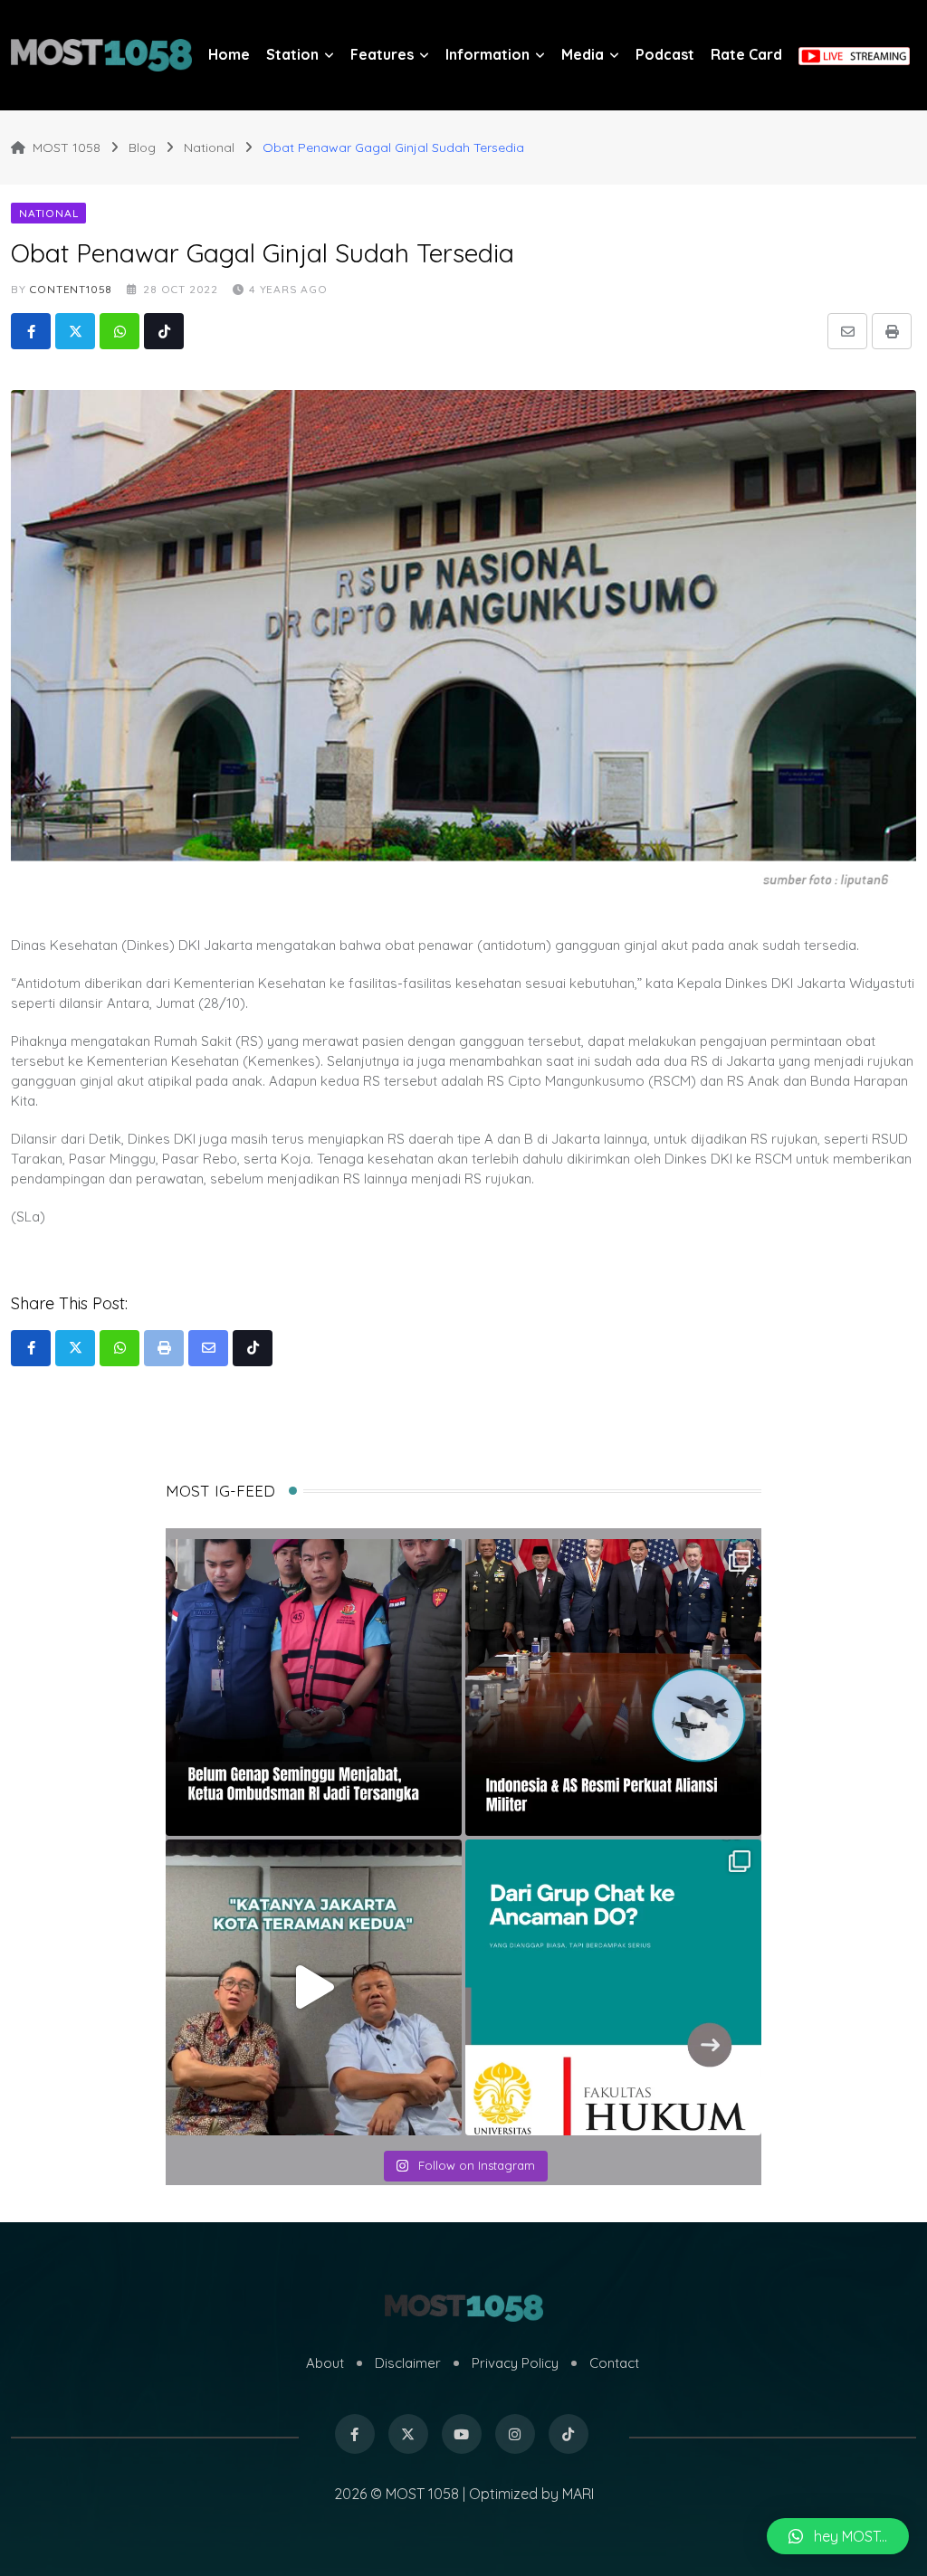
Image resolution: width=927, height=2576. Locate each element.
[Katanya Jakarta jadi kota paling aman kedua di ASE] (314, 1987)
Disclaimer (408, 2363)
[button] (838, 2536)
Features (382, 54)
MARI (578, 2494)
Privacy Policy (515, 2363)
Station (292, 54)
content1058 (71, 289)
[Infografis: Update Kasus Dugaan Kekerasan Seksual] (613, 1987)
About (325, 2363)
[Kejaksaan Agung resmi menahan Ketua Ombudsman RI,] (314, 1687)
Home (229, 54)
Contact (614, 2363)
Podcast (665, 54)
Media (583, 54)
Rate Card (746, 54)
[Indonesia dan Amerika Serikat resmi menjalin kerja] (613, 1687)
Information (487, 54)
